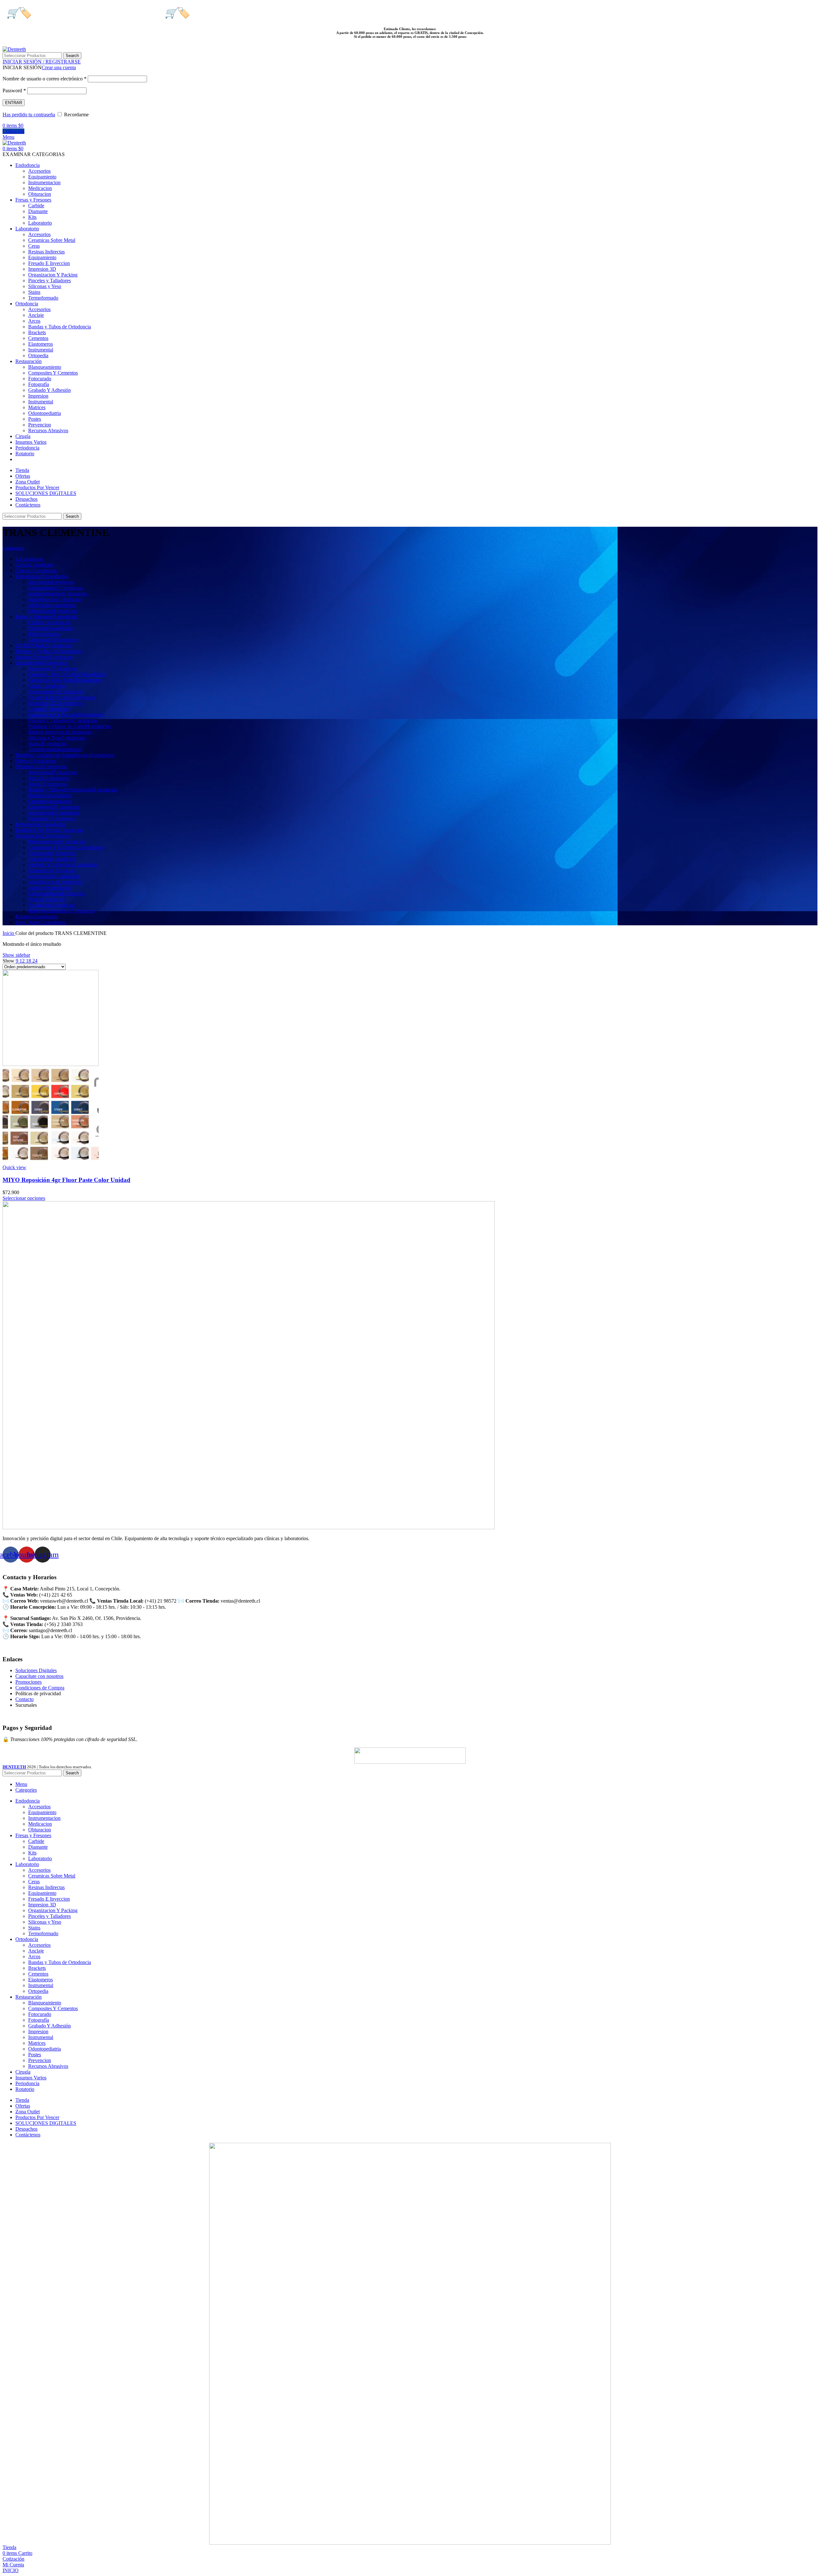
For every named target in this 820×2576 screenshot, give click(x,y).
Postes (35, 419)
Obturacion (40, 194)
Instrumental (41, 350)
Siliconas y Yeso (45, 286)
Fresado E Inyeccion (49, 263)
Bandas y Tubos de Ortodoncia (60, 327)
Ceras (34, 246)
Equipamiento (42, 177)
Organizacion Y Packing (53, 275)
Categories (13, 548)
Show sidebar (16, 955)
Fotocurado (40, 379)
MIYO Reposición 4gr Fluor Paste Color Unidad (66, 1180)
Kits (32, 217)
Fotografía (39, 384)
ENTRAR (14, 103)
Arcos (34, 321)
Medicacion (40, 188)
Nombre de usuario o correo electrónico (45, 79)
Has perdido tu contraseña (29, 115)
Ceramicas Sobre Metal (52, 240)
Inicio (9, 933)
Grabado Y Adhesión (49, 390)
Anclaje (36, 315)
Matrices (37, 407)
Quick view (14, 1167)
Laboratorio (40, 223)
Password (14, 91)
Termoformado (43, 298)
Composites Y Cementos (53, 373)
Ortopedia (38, 355)
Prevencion (40, 425)
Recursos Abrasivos (48, 430)
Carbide (36, 206)
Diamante (38, 211)
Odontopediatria (45, 413)
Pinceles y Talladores (49, 281)
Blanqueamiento (45, 367)
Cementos (38, 338)
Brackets (37, 332)
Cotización (13, 131)
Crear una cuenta (59, 67)
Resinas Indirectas (46, 252)
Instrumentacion (44, 182)
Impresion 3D (42, 269)
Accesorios (39, 171)
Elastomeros (41, 344)
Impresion (38, 396)
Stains (34, 292)
